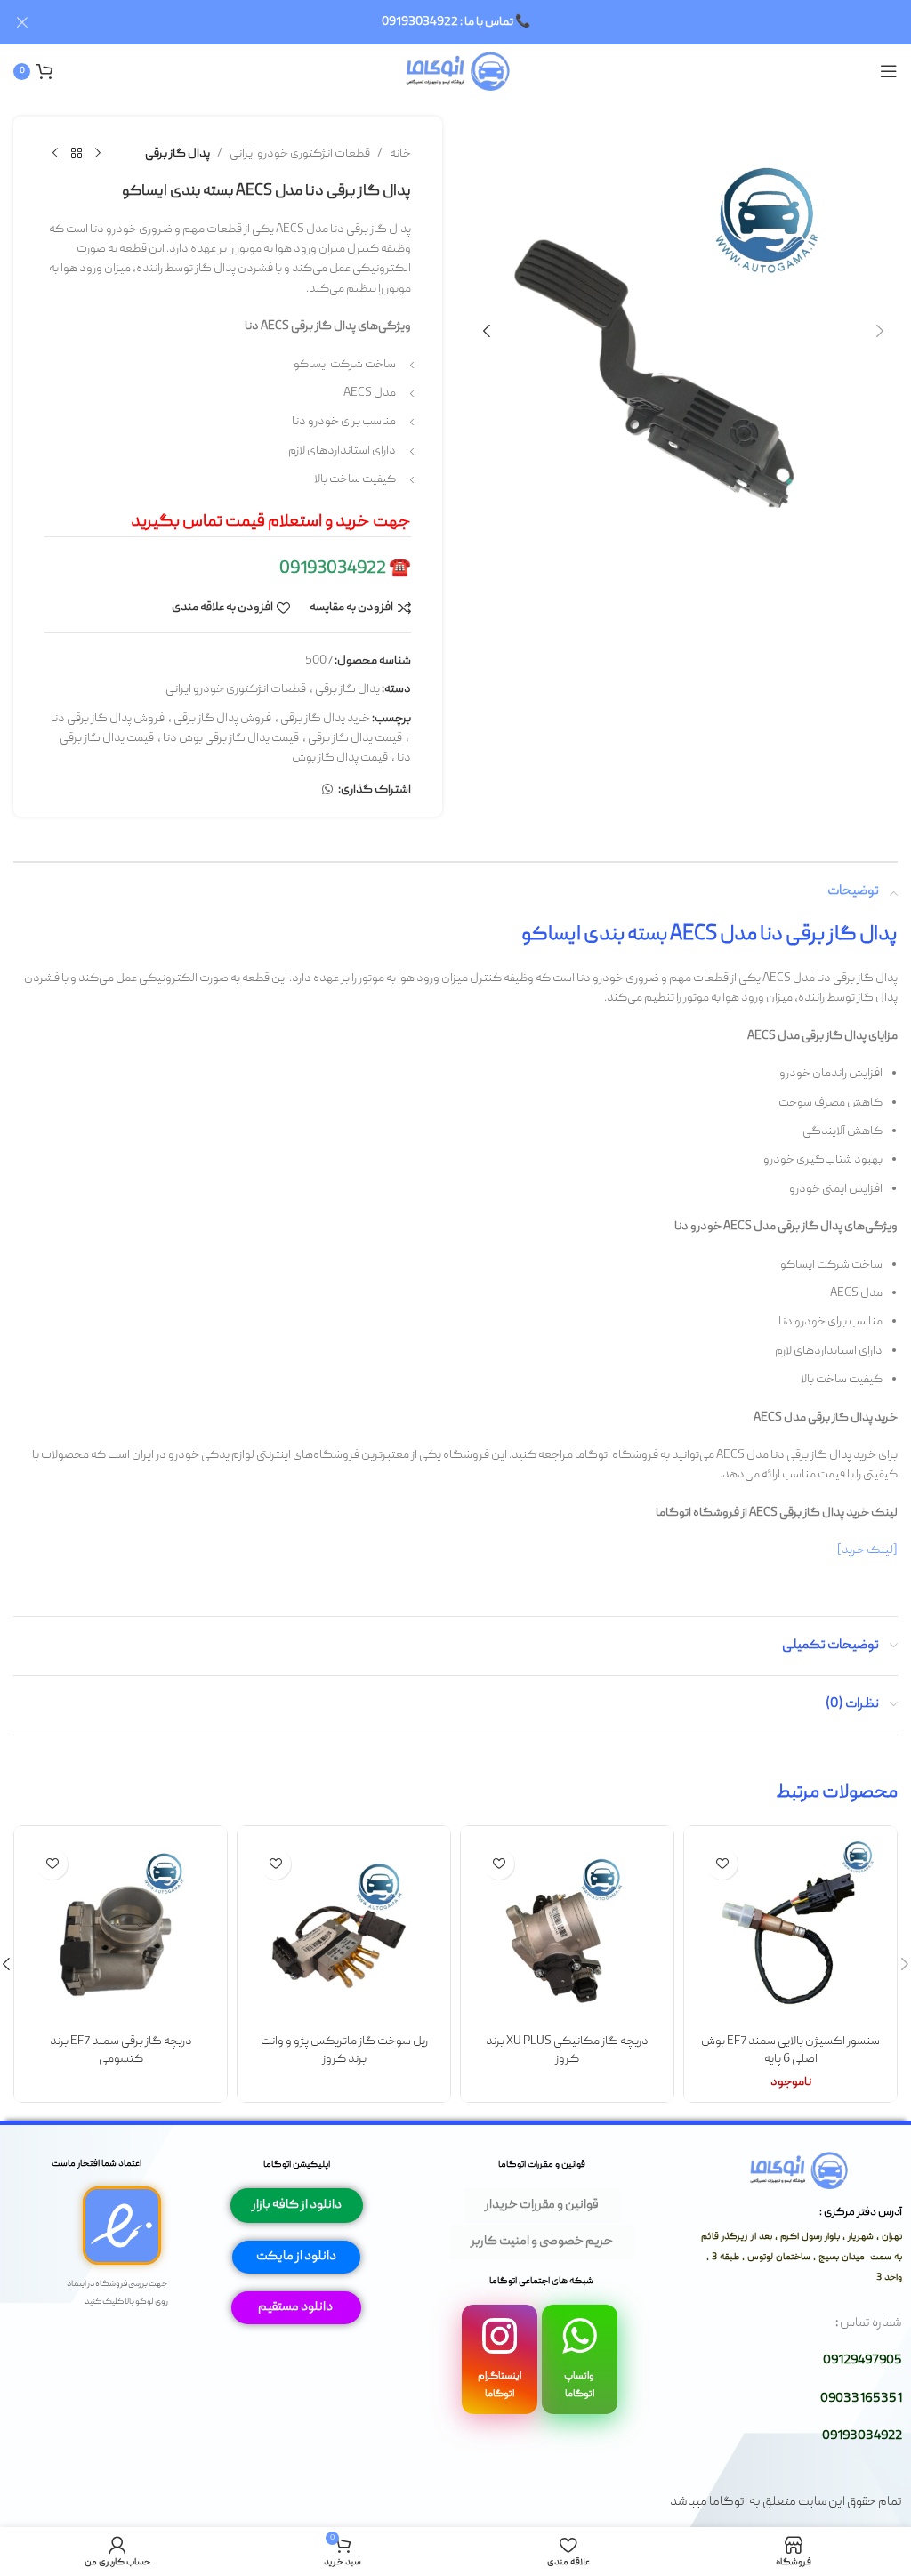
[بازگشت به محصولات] (77, 154)
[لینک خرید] (867, 1550)
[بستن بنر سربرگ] (22, 22)
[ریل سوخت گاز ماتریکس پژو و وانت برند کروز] (344, 1932)
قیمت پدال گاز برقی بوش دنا (231, 738)
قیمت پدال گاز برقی (355, 738)
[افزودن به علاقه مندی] (722, 1864)
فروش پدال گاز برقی (222, 719)
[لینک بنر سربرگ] (482, 22)
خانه (400, 154)
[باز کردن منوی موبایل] (889, 71)
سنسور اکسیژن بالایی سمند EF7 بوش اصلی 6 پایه (790, 2050)
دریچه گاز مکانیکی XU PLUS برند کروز (567, 2050)
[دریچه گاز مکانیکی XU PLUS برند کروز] (567, 1932)
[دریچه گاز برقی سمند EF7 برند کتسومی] (121, 1932)
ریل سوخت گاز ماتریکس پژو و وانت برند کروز (344, 2050)
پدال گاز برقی (177, 154)
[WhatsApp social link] (327, 790)
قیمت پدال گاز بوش (340, 758)
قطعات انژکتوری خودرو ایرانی (300, 154)
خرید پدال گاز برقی (325, 719)
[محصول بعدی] (55, 154)
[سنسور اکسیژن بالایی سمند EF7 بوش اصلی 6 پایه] (790, 1932)
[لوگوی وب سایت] (456, 72)
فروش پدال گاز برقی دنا (108, 719)
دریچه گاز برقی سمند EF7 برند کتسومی (121, 2050)
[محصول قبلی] (98, 154)
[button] (880, 331)
